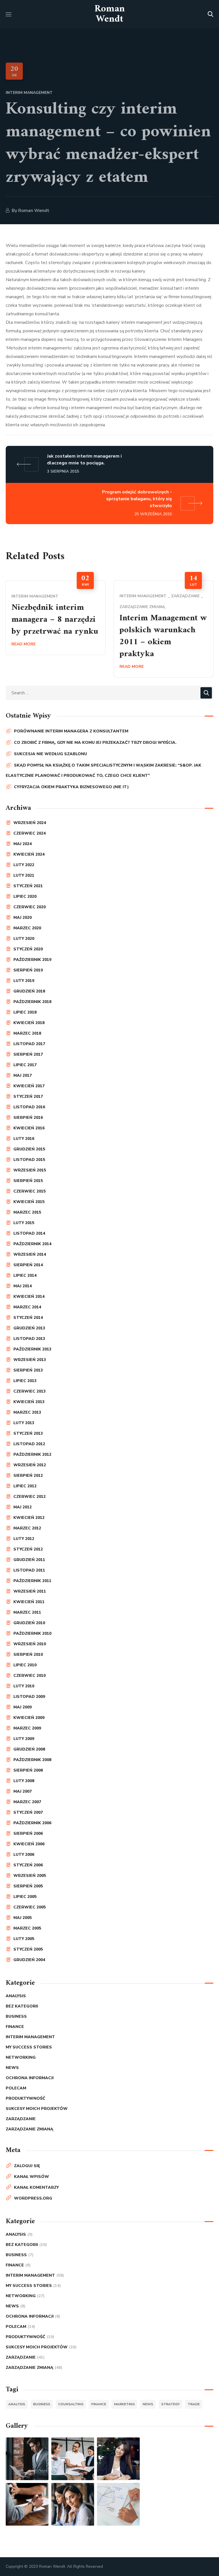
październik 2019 (32, 960)
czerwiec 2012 (30, 1497)
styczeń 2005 (28, 1949)
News (12, 2068)
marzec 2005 (27, 1928)
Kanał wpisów (32, 2177)
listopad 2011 (29, 1570)
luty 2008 (24, 1781)
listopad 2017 (29, 1044)
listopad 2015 (29, 1160)
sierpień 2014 (28, 1265)
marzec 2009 (27, 1728)
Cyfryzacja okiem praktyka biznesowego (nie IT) (71, 787)
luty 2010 (24, 1686)
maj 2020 (23, 918)
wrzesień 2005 (30, 1876)
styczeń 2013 (28, 1433)
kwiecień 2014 (29, 1297)
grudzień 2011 (29, 1560)
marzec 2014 (27, 1307)
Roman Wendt (34, 211)
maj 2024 (23, 844)
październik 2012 (32, 1454)
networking (21, 2057)
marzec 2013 (27, 1412)
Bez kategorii (22, 2006)
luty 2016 (24, 1139)
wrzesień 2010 (30, 1644)
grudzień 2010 (29, 1623)
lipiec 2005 (25, 1897)
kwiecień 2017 (29, 1086)
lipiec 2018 (25, 1012)
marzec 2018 (27, 1033)
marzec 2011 (27, 1612)
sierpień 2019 (28, 970)
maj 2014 (23, 1286)
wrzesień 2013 (30, 1360)
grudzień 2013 (29, 1328)
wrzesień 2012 (30, 1465)
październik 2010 (32, 1633)
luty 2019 (24, 981)
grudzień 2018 (29, 991)
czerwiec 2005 (30, 1907)
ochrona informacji (30, 2078)
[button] (210, 14)
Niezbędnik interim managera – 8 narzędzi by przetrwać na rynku (55, 620)
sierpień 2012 (28, 1476)
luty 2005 (24, 1939)
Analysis (16, 1996)
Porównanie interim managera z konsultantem (71, 731)
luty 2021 (24, 875)
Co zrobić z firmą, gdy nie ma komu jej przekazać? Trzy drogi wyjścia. (95, 743)
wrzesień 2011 (30, 1591)
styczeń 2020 (28, 949)
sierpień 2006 (28, 1833)
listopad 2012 (29, 1444)
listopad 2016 (29, 1107)
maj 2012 (23, 1507)
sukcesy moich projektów (37, 2109)
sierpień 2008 (28, 1770)
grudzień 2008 (29, 1749)
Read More (24, 644)
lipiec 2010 (25, 1665)
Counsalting (71, 2404)
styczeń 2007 (28, 1812)
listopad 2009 (29, 1697)
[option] (55, 618)
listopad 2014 (29, 1233)
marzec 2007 (27, 1802)
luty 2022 (24, 865)
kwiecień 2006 (29, 1844)
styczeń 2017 (28, 1097)
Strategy (170, 2404)
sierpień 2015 (28, 1181)
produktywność (26, 2098)
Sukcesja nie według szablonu (50, 754)
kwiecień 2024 (29, 854)
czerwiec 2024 (30, 833)
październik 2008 (32, 1760)
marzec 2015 (27, 1212)
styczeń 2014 (28, 1318)
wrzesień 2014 (30, 1254)
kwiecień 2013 (29, 1402)
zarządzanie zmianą (142, 607)
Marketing (124, 2404)
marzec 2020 (27, 928)
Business (16, 2016)
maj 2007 (23, 1791)
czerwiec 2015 (30, 1191)
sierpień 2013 (28, 1370)
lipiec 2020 (25, 896)
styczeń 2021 (28, 886)
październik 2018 (32, 1002)
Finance (15, 2027)
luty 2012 (24, 1539)
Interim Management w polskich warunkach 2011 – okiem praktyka (163, 636)
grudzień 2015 (29, 1149)
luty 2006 (24, 1855)
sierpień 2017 (28, 1054)
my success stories (29, 2047)
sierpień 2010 (28, 1654)
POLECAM (16, 2088)
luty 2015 (24, 1223)
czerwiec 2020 (30, 907)
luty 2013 (24, 1423)
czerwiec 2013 (30, 1391)
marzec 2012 (27, 1528)
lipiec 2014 (25, 1275)
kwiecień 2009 (29, 1718)
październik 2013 (32, 1349)
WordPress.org (33, 2198)
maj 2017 (23, 1075)
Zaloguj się (27, 2166)
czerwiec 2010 (30, 1676)
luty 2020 (24, 939)
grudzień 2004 (29, 1960)
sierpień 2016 (28, 1118)
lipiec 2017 (25, 1065)
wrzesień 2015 (30, 1170)
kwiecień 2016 (29, 1128)
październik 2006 (32, 1823)
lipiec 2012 (25, 1486)
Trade (194, 2404)
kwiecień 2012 (29, 1518)
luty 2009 (24, 1739)
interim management (29, 93)
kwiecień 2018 (29, 1023)
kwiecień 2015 (29, 1202)
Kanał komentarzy (36, 2187)
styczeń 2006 (28, 1865)
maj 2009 (23, 1707)
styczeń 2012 (28, 1549)
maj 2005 (23, 1918)
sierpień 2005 (28, 1886)
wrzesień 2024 (30, 823)
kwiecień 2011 (29, 1602)
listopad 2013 (29, 1339)
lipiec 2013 (25, 1381)
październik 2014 (32, 1244)
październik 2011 (32, 1581)
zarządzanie (185, 596)
